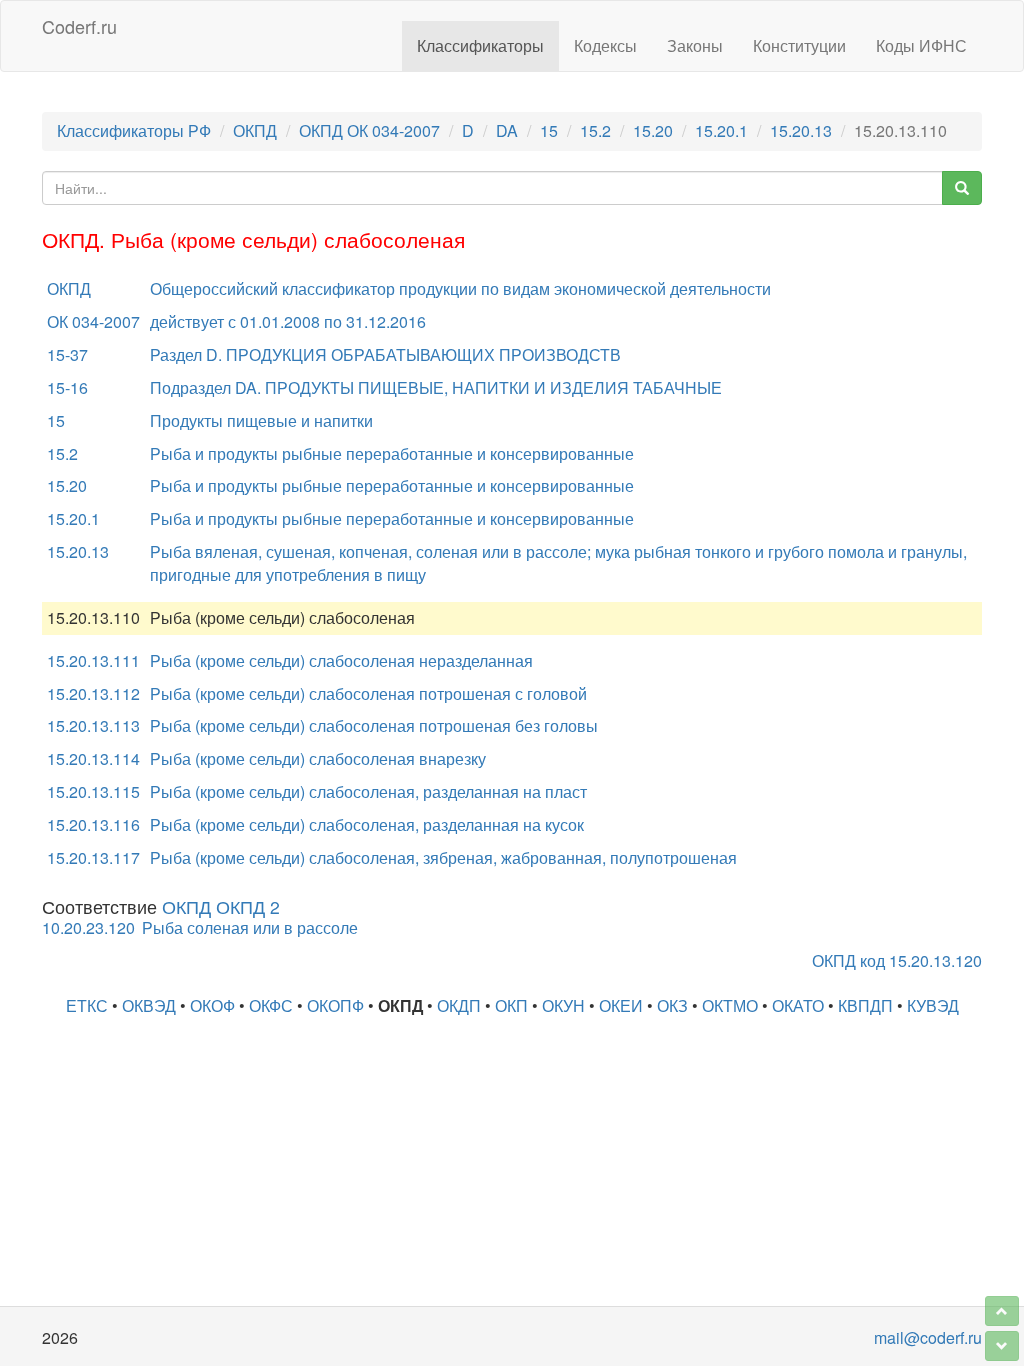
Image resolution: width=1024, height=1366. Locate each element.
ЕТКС (87, 1005)
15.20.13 (801, 130)
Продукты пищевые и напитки (261, 420)
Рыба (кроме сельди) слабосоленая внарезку (318, 758)
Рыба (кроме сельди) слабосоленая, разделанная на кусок (367, 824)
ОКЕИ (621, 1005)
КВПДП (865, 1005)
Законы (695, 45)
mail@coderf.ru (928, 1337)
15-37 (67, 354)
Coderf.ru (79, 26)
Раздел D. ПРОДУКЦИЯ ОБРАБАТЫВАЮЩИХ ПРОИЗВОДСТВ (385, 354)
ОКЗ (672, 1005)
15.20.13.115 (93, 791)
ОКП (511, 1005)
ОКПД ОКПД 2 (221, 906)
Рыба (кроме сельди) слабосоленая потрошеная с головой (368, 693)
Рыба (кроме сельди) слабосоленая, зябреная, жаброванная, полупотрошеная (443, 857)
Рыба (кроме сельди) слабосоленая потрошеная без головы (374, 725)
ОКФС (271, 1005)
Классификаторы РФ (134, 130)
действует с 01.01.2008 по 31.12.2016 (288, 321)
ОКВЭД (149, 1005)
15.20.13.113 (93, 725)
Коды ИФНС (921, 45)
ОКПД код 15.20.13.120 (897, 960)
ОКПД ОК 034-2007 (369, 130)
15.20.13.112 (93, 693)
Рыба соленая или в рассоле (250, 927)
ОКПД (255, 130)
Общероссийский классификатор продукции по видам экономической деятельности (460, 288)
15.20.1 (721, 130)
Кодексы (605, 45)
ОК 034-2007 (93, 321)
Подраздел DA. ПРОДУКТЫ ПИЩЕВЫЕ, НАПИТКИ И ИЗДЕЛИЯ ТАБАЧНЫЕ (436, 387)
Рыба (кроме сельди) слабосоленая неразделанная (341, 660)
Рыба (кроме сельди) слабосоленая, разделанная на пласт (368, 791)
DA (507, 130)
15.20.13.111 (93, 660)
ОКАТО (798, 1005)
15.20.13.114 (93, 758)
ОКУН (563, 1005)
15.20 (653, 130)
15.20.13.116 (93, 824)
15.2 (595, 130)
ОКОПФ (335, 1005)
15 (549, 130)
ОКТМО (730, 1005)
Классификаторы (480, 45)
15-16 (67, 387)
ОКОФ (212, 1005)
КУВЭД (933, 1005)
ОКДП (459, 1005)
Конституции (799, 45)
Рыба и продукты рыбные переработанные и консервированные (392, 453)
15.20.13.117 (93, 857)
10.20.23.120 (88, 927)
